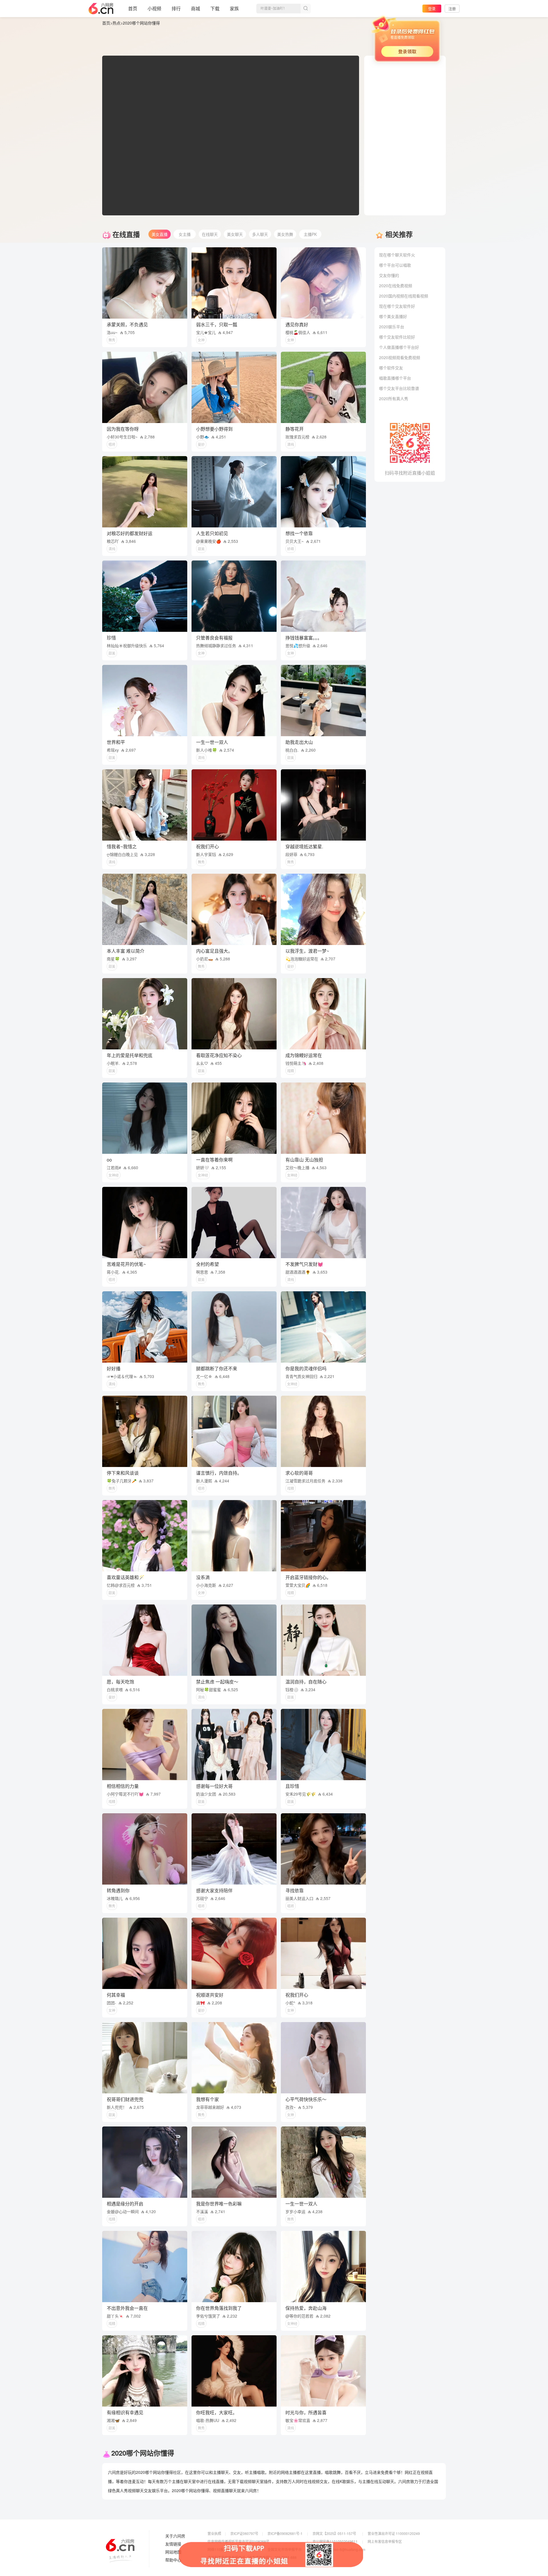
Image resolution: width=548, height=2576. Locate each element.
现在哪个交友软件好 (397, 306)
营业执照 (214, 2533)
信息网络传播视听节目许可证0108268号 (238, 2541)
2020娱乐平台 (392, 327)
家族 (234, 8)
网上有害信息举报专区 (385, 2541)
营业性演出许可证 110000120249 (394, 2533)
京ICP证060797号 (244, 2533)
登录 (432, 8)
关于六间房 (175, 2536)
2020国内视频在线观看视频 (404, 296)
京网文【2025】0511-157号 (334, 2533)
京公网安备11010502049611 (335, 2541)
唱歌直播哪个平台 (395, 378)
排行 (176, 8)
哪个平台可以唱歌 (395, 265)
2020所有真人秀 (394, 398)
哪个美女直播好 (393, 316)
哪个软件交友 (391, 368)
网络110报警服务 (221, 2549)
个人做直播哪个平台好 (399, 347)
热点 (116, 23)
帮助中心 (173, 2560)
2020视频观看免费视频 (400, 357)
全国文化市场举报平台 (285, 2549)
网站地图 (173, 2552)
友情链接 (173, 2544)
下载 (215, 8)
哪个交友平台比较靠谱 (399, 388)
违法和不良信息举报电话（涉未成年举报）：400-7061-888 (252, 2557)
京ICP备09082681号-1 (285, 2533)
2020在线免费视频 (396, 286)
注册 (452, 8)
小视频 (154, 8)
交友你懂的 (389, 275)
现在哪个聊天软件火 (397, 255)
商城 (196, 8)
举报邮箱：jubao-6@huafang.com (339, 2549)
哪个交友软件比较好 (397, 337)
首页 (133, 8)
